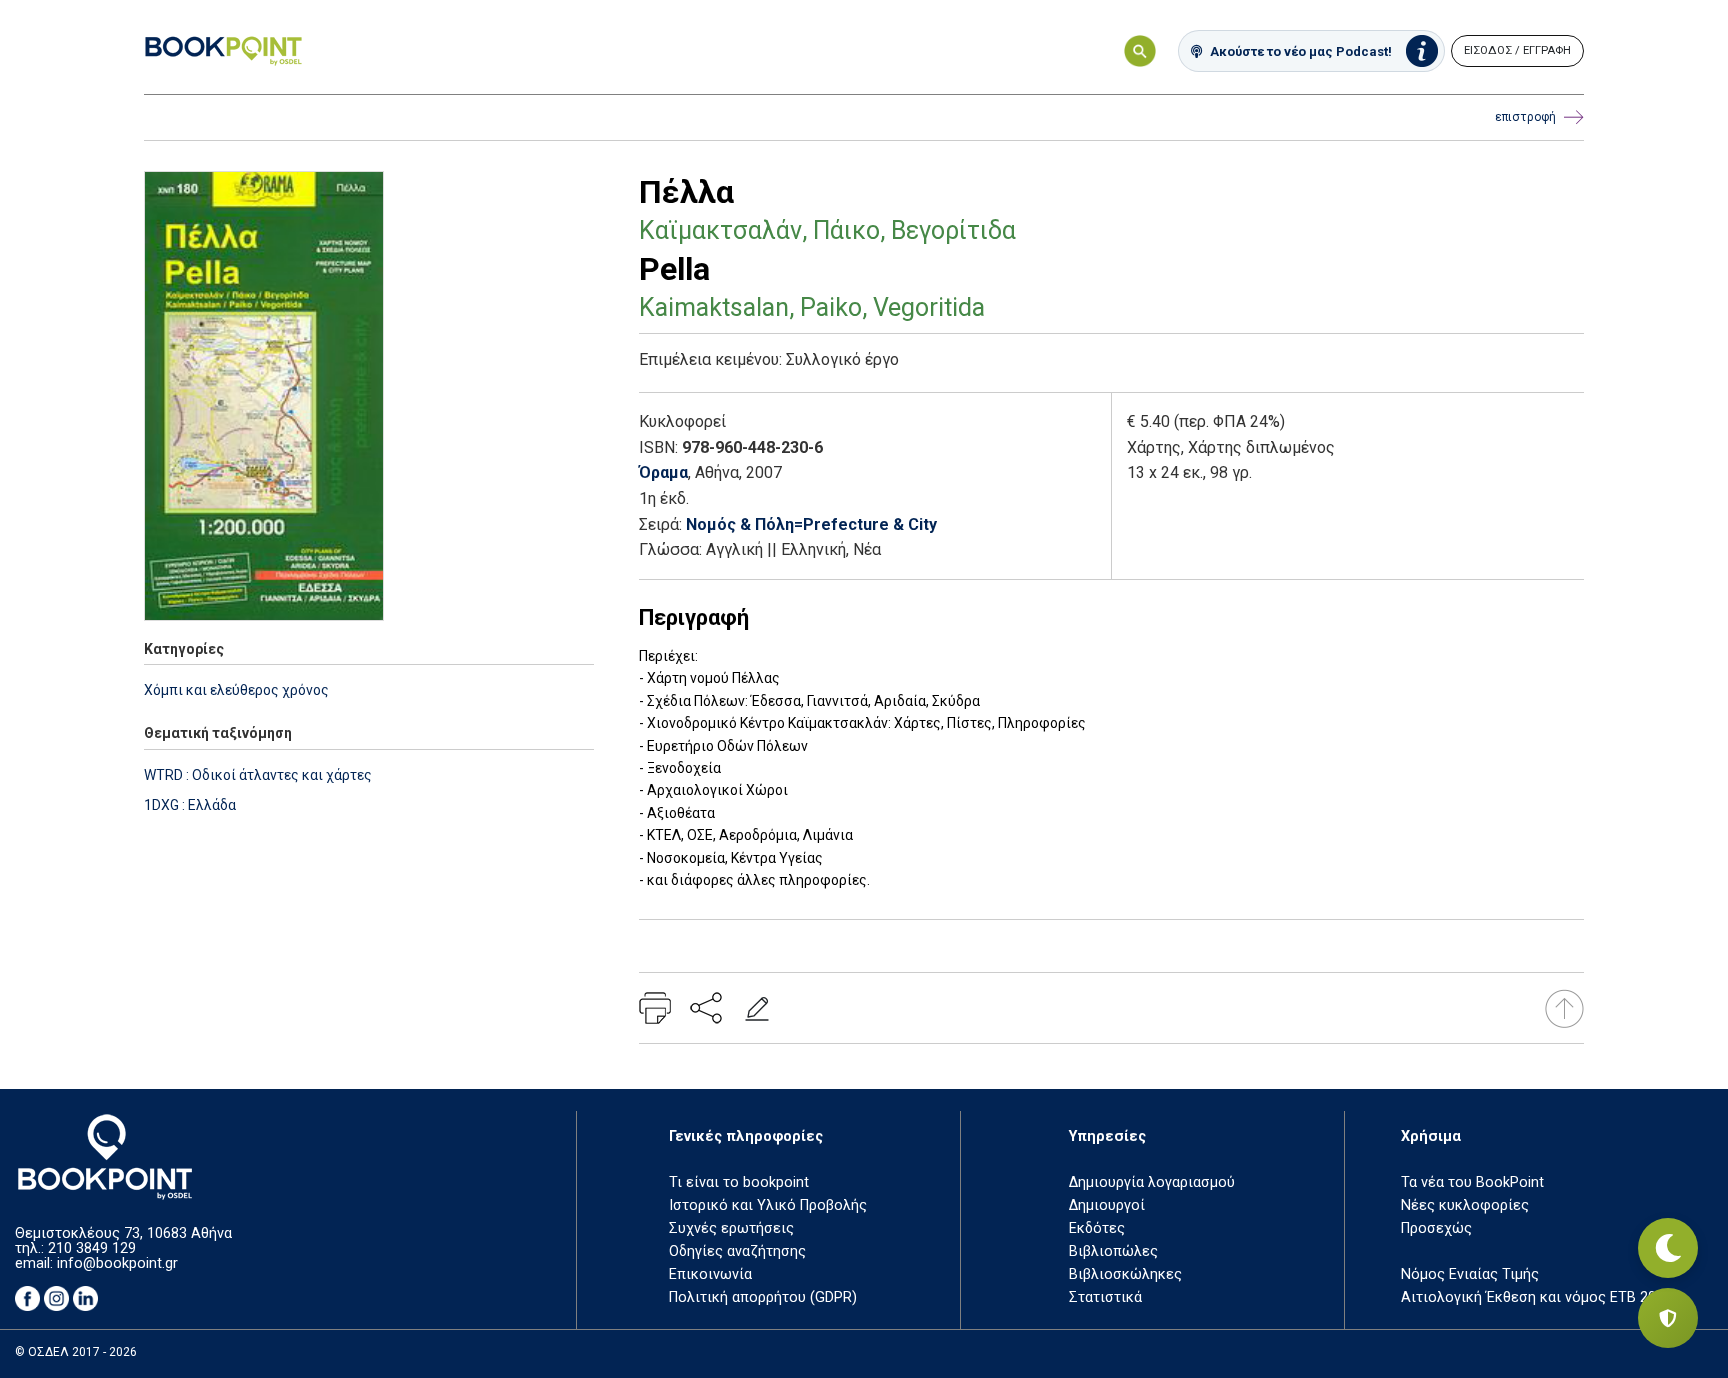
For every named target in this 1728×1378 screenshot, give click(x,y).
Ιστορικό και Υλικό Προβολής (768, 1205)
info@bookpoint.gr (117, 1263)
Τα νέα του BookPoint (1472, 1182)
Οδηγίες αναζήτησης (737, 1251)
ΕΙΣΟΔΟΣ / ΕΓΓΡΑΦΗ (1517, 50)
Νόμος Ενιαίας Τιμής (1470, 1274)
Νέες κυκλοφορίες (1465, 1205)
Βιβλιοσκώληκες (1125, 1274)
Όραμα (663, 472)
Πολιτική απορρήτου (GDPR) (763, 1297)
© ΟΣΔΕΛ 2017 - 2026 (76, 1352)
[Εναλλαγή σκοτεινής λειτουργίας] (1668, 1248)
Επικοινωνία (710, 1274)
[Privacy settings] (1668, 1318)
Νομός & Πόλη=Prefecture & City (811, 524)
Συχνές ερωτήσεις (731, 1228)
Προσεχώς (1436, 1228)
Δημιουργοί (1107, 1205)
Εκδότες (1097, 1228)
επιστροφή (1525, 117)
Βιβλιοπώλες (1113, 1251)
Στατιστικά (1105, 1297)
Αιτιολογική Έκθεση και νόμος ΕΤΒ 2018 (1536, 1297)
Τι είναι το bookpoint (739, 1182)
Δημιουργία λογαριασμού (1152, 1182)
